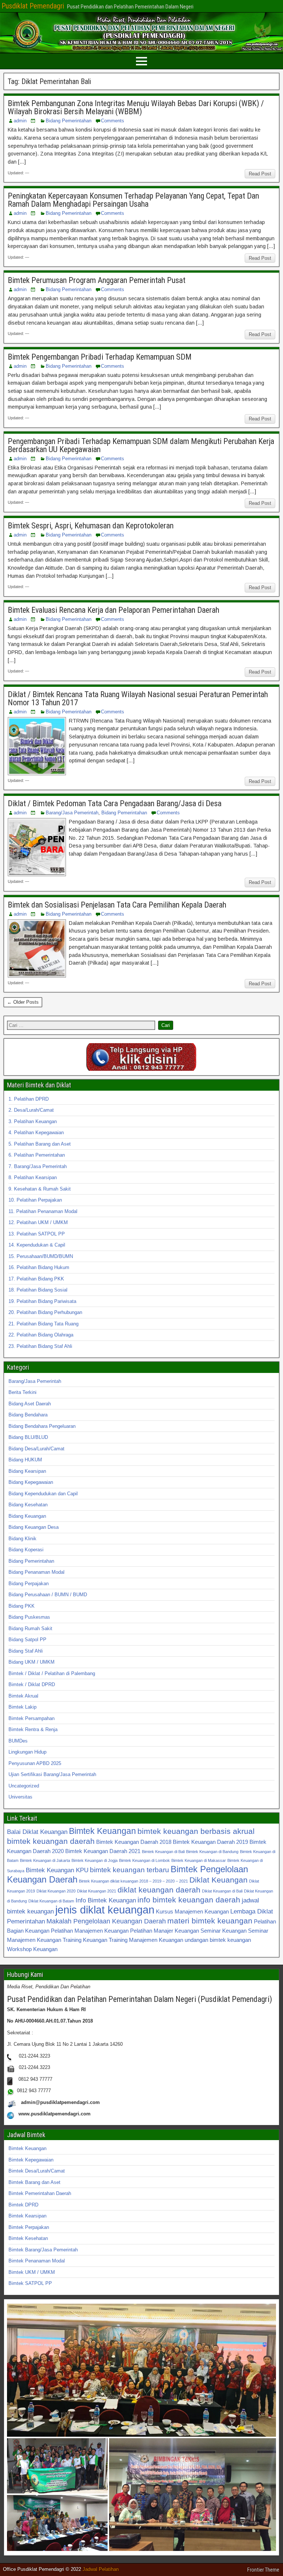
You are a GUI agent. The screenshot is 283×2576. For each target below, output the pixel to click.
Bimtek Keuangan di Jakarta (45, 1860)
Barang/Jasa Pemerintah (72, 813)
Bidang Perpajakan (29, 1584)
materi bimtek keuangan (210, 1921)
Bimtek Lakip (22, 1707)
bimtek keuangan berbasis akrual (196, 1831)
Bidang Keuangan (27, 1516)
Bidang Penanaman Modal (36, 1572)
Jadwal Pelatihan (101, 2569)
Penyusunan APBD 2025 (35, 1763)
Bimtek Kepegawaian (31, 2160)
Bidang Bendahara (28, 1415)
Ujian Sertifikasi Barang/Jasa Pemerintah (52, 1774)
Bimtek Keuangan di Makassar (199, 1860)
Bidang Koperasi (26, 1550)
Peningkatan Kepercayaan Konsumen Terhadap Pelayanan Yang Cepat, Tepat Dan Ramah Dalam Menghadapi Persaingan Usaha (133, 200)
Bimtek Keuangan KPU (57, 1870)
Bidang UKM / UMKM (32, 1662)
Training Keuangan (85, 1940)
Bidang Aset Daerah (30, 1404)
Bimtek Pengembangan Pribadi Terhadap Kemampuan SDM (100, 357)
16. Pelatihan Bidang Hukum (39, 1267)
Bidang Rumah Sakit (30, 1628)
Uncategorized (24, 1786)
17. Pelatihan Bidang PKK (36, 1279)
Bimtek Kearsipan (27, 2216)
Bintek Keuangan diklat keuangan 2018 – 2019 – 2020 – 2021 (133, 1881)
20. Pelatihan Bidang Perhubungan (45, 1312)
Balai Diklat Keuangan (37, 1832)
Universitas (20, 1797)
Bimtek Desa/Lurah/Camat (37, 2171)
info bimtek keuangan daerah (189, 1900)
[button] (141, 2370)
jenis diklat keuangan (105, 1910)
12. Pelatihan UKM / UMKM (38, 1222)
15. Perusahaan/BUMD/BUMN (41, 1256)
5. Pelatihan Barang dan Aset (40, 1144)
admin (20, 121)
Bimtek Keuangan (102, 1831)
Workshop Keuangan (32, 1949)
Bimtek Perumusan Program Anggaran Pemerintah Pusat (97, 280)
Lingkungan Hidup (27, 1752)
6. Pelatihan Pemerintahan (37, 1155)
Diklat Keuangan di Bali (222, 1891)
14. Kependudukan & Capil (37, 1245)
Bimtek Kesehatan (28, 2238)
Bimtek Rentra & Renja (33, 1729)
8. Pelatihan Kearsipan (33, 1177)
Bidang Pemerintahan (69, 121)
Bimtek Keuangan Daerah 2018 (134, 1842)
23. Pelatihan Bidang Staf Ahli (40, 1346)
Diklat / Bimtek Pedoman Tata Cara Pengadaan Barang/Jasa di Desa (115, 803)
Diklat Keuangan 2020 (56, 1891)
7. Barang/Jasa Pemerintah (38, 1166)
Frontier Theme (263, 2570)
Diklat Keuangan (219, 1880)
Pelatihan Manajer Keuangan (165, 1931)
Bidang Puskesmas (29, 1617)
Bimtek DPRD (23, 2205)
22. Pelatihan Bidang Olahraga (41, 1335)
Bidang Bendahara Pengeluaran (42, 1426)
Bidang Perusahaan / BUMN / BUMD (48, 1595)
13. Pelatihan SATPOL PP (37, 1234)
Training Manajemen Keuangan (146, 1940)
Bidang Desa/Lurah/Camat (36, 1449)
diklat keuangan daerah (159, 1890)
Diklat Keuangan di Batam (51, 1901)
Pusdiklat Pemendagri (33, 6)
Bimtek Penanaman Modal (37, 2261)
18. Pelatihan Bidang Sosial (38, 1290)
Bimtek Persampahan (32, 1718)
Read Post (260, 174)
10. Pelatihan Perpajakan (35, 1200)
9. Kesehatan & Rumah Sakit (40, 1189)
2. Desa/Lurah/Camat (31, 1110)
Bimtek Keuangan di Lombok (144, 1860)
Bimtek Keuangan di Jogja (95, 1860)
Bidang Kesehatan (28, 1505)
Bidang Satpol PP (27, 1640)
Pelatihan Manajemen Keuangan (90, 1931)
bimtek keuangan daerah (51, 1841)
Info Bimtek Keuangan (106, 1900)
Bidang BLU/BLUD (28, 1437)
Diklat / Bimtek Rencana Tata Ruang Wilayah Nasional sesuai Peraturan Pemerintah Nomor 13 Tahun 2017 (138, 698)
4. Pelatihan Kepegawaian (36, 1133)
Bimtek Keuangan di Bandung (212, 1852)
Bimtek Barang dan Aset (34, 2182)
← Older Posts (23, 1002)
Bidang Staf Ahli (26, 1651)
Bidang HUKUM (25, 1460)
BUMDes (18, 1741)
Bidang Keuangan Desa (34, 1527)
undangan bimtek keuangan (218, 1940)
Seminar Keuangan (223, 1931)
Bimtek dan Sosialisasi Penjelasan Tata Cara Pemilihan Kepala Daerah (117, 905)
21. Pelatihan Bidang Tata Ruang (43, 1324)
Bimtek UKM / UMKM (32, 2272)
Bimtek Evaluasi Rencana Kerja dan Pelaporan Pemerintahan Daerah (113, 610)
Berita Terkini (22, 1392)
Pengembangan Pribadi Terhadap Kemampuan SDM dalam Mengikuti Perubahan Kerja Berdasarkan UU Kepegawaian (141, 445)
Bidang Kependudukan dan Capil (43, 1494)
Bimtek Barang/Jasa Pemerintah (43, 2250)
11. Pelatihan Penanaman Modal (43, 1211)
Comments (113, 121)
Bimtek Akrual (23, 1696)
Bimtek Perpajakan (29, 2227)
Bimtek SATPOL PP (30, 2283)
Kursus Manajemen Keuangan (192, 1911)
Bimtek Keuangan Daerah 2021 (103, 1851)
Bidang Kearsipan (27, 1471)
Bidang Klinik (22, 1539)
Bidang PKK (22, 1606)
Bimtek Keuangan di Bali (163, 1852)
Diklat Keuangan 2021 (97, 1891)
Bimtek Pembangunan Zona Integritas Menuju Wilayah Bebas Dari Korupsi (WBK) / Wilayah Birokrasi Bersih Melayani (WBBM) (136, 107)
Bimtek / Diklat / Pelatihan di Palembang (52, 1673)
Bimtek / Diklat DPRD (32, 1684)
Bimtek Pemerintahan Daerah (40, 2193)
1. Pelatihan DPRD (29, 1099)
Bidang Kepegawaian (31, 1482)
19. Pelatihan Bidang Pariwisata (42, 1301)
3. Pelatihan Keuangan (33, 1121)
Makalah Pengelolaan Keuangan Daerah (106, 1921)
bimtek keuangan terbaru (130, 1870)
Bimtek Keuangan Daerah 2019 (210, 1842)
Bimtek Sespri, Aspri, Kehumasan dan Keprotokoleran (91, 526)
